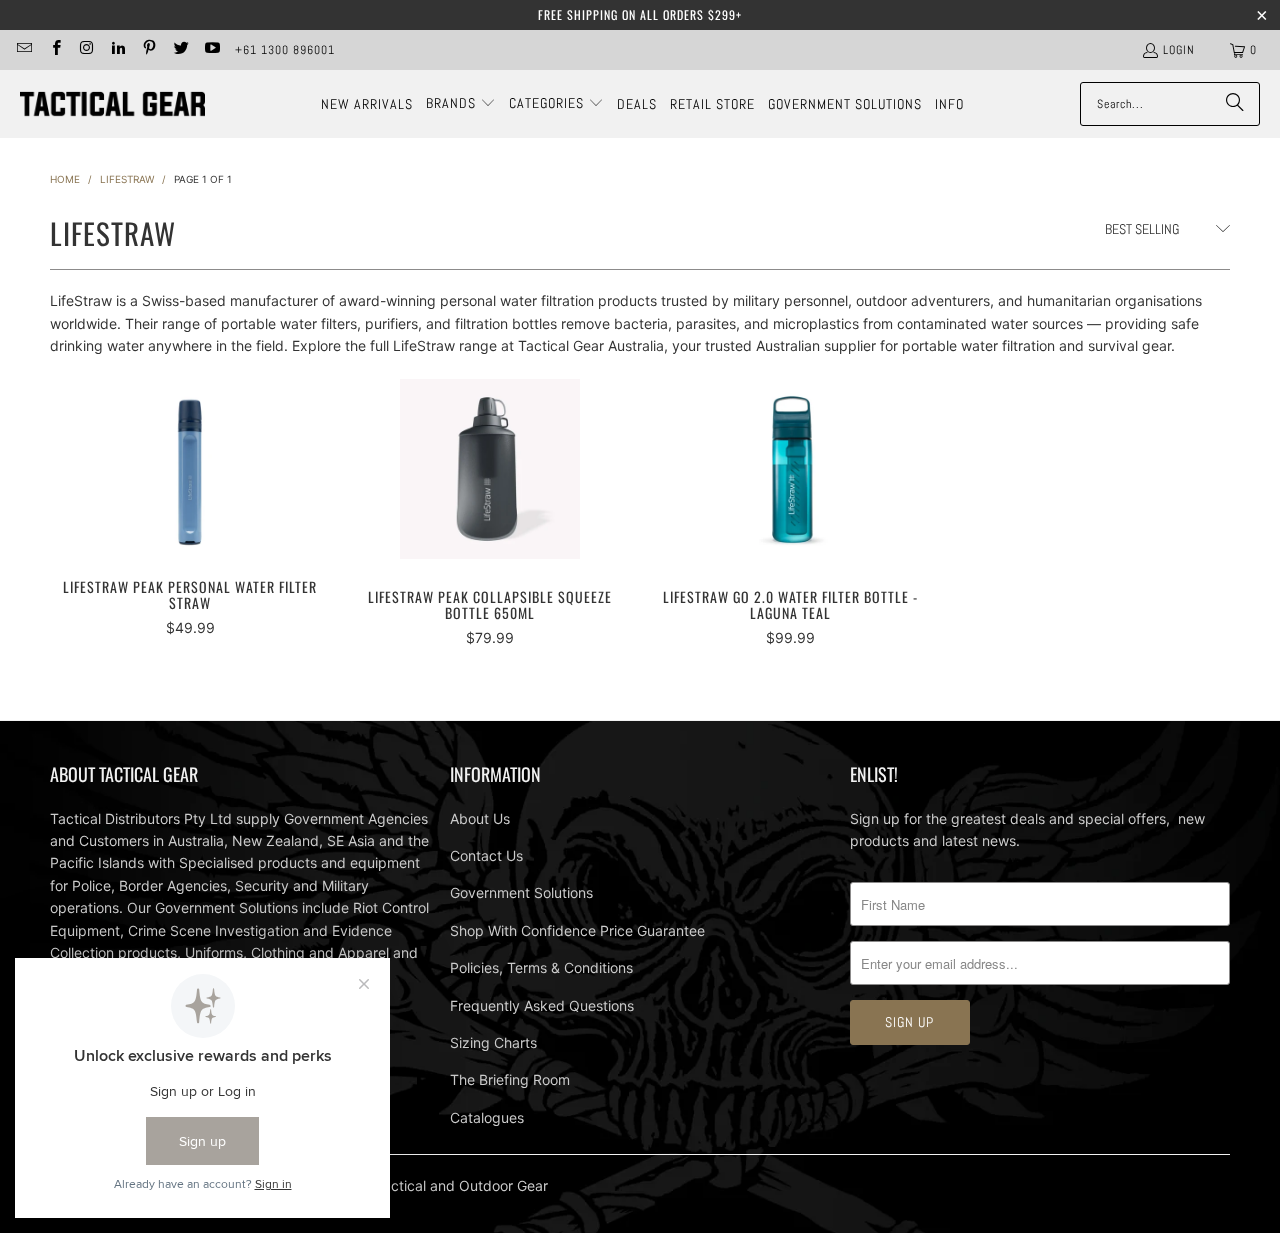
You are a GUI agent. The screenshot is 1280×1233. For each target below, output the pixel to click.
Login (1179, 50)
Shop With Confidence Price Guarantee (577, 930)
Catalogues (487, 1117)
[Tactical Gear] (112, 104)
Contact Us (486, 855)
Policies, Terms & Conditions (541, 967)
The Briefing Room (510, 1079)
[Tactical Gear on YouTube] (211, 50)
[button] (461, 104)
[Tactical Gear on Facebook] (54, 50)
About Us (480, 818)
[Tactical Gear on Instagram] (86, 50)
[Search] (1235, 104)
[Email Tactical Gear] (23, 50)
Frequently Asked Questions (542, 1005)
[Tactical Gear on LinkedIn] (117, 50)
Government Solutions (521, 892)
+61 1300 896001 (285, 50)
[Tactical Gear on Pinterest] (148, 50)
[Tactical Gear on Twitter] (179, 50)
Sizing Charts (493, 1042)
